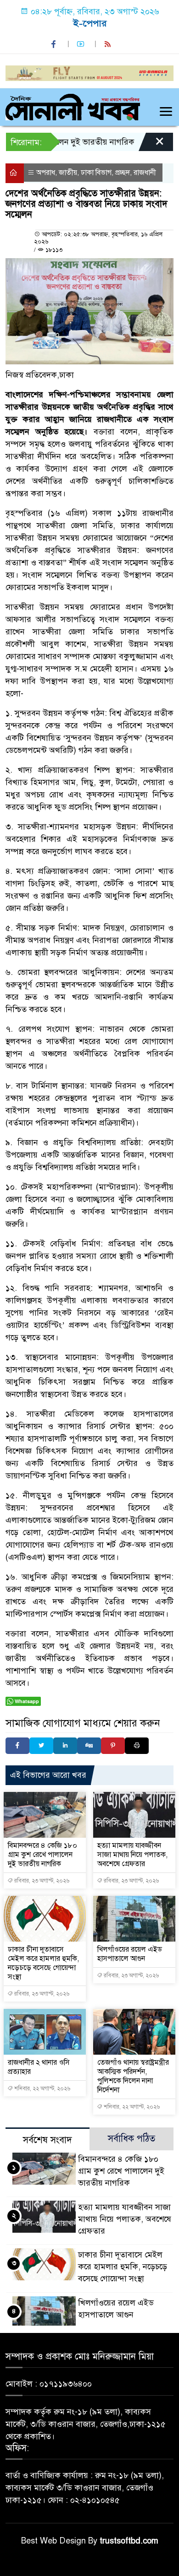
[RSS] (109, 44)
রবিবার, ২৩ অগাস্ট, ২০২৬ (41, 1881)
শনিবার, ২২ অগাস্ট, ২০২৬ (42, 2089)
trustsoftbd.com (129, 2541)
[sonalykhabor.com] (73, 106)
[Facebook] (17, 1746)
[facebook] (55, 44)
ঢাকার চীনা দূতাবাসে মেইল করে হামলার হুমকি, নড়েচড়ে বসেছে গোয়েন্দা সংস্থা (43, 1963)
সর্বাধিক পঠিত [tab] (131, 2139)
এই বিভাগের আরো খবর (48, 1775)
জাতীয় (68, 173)
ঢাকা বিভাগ (96, 173)
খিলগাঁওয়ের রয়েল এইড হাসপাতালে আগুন (130, 1954)
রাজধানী (145, 173)
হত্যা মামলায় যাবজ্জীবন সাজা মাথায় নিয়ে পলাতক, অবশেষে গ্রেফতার (132, 1855)
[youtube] (82, 44)
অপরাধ (46, 173)
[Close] (151, 144)
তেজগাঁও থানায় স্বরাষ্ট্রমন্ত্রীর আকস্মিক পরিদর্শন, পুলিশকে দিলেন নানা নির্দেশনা (133, 2076)
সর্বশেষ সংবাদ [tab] (48, 2140)
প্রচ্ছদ (123, 173)
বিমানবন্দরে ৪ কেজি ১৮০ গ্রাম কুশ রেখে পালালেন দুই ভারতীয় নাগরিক (42, 1855)
